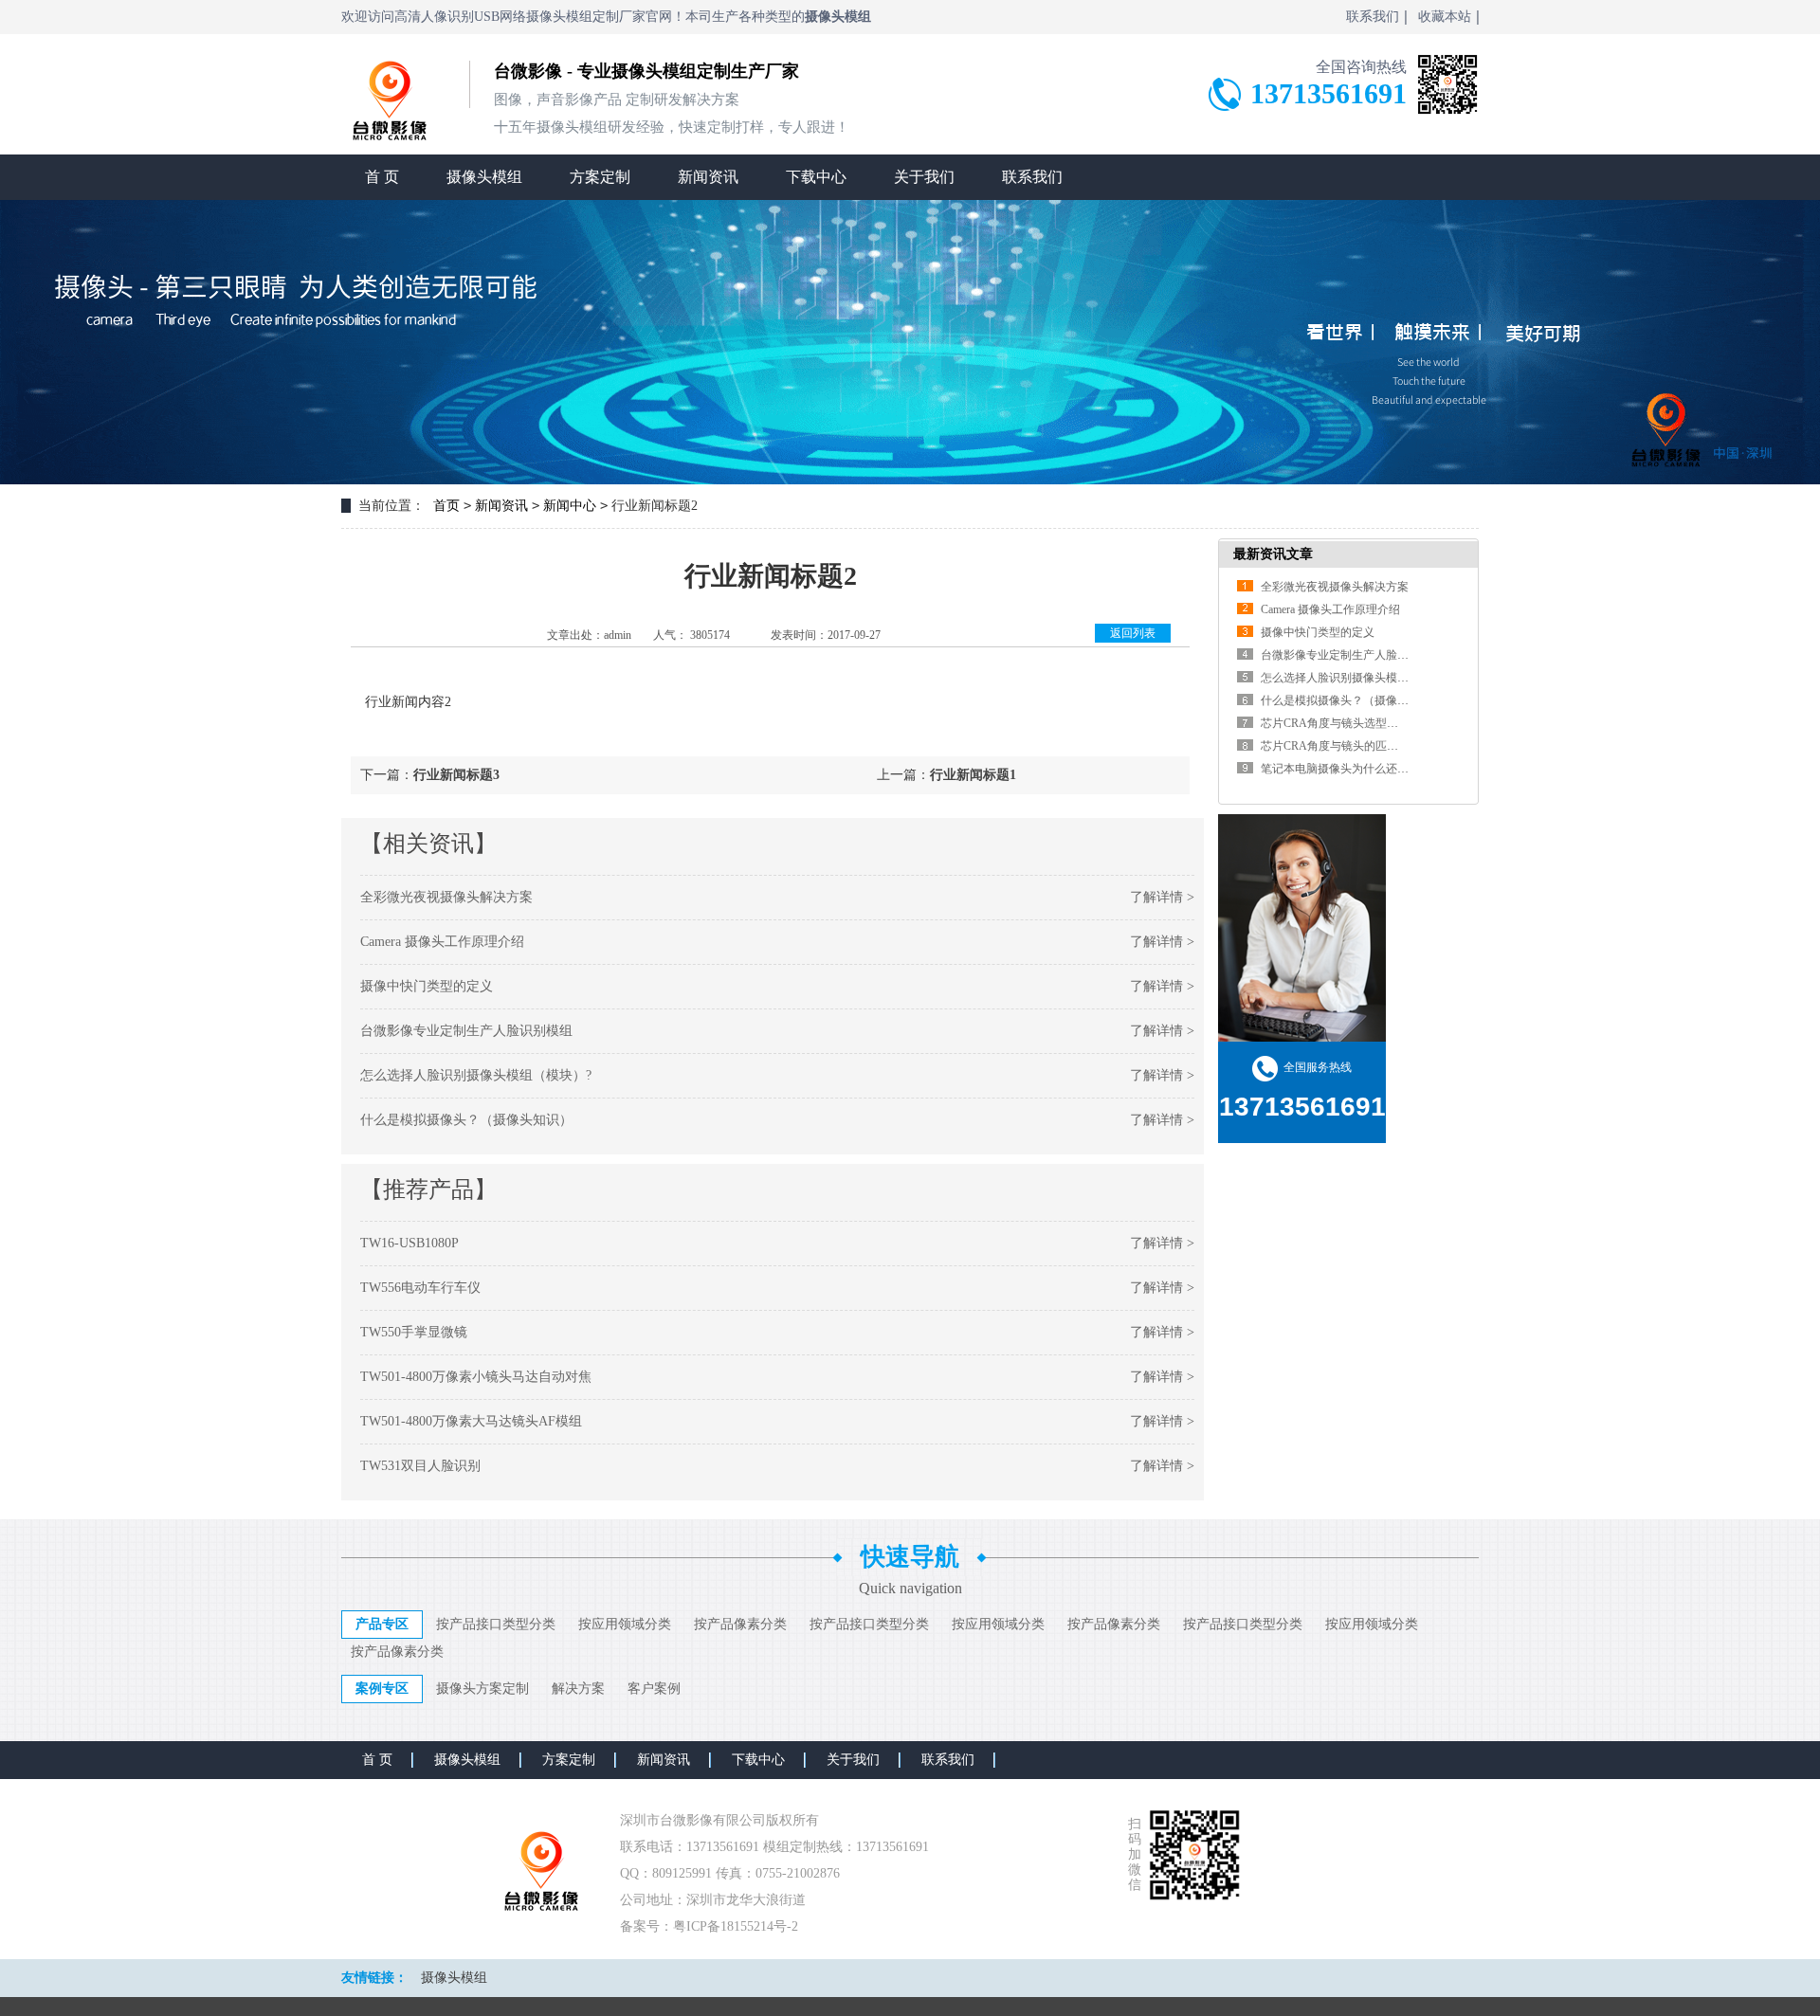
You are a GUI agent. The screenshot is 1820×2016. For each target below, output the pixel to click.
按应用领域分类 (625, 1624)
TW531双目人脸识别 (420, 1466)
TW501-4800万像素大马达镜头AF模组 (471, 1421)
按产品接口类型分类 (496, 1624)
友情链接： (374, 1978)
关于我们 (924, 177)
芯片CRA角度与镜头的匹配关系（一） (1358, 746)
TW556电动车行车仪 (420, 1288)
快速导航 (910, 1557)
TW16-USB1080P (409, 1243)
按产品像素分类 (740, 1624)
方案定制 (600, 177)
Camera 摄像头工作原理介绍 (442, 942)
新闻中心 (570, 506)
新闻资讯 (708, 177)
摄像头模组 (484, 177)
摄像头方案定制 (482, 1689)
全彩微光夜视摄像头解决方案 (446, 897)
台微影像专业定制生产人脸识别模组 (466, 1031)
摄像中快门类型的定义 (427, 986)
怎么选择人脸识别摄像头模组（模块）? (476, 1075)
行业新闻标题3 (456, 775)
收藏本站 (1445, 17)
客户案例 (654, 1689)
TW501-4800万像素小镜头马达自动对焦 (476, 1377)
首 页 (382, 177)
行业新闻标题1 (973, 775)
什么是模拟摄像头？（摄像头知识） (466, 1120)
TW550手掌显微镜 (414, 1332)
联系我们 (1373, 17)
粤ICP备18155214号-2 (736, 1926)
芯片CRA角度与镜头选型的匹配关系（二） (1369, 723)
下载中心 (816, 177)
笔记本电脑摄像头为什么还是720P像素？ (1364, 769)
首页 (446, 506)
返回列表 (1133, 633)
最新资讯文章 (1273, 554)
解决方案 (578, 1689)
